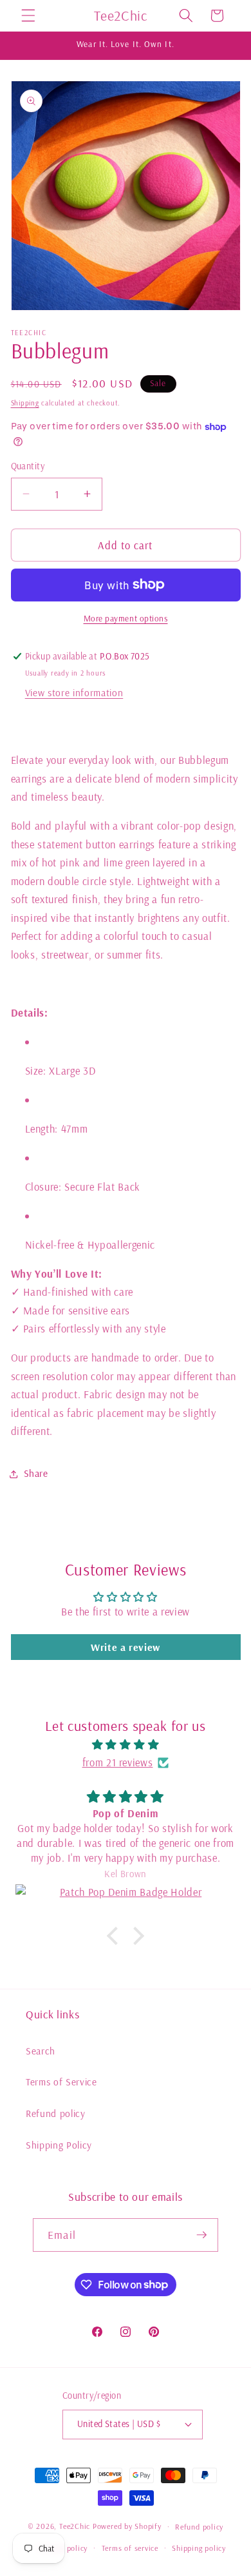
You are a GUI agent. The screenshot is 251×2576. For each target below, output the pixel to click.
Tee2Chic (75, 2527)
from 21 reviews (118, 1762)
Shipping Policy (59, 2145)
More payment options (126, 618)
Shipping (25, 403)
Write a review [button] (126, 1647)
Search (41, 2051)
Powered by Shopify (127, 2527)
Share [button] (36, 1473)
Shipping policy (199, 2548)
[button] (28, 15)
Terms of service (130, 2548)
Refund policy (56, 2113)
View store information (74, 693)
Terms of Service (61, 2082)
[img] (126, 1745)
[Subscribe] (201, 2235)
